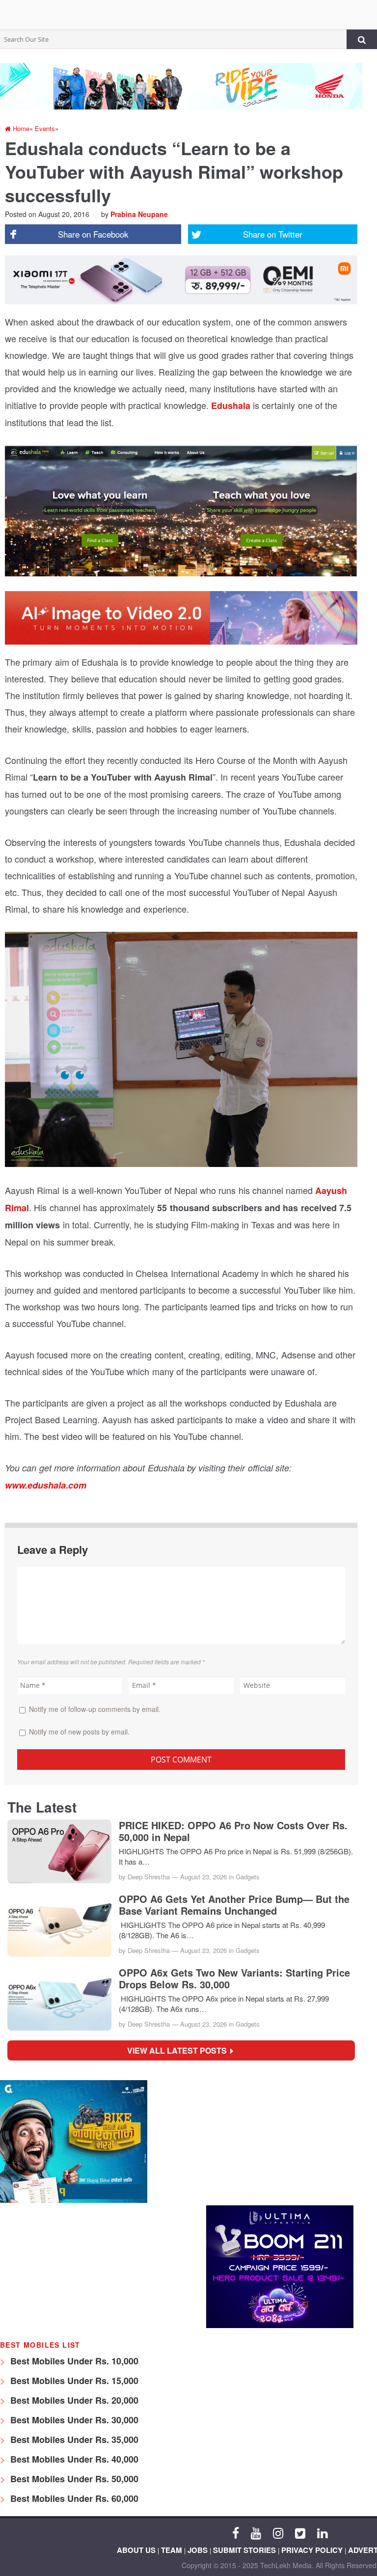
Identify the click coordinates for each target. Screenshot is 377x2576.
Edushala (232, 406)
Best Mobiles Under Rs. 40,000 (73, 2459)
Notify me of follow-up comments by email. (95, 1709)
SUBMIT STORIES (244, 2550)
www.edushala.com (46, 1485)
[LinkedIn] (322, 2532)
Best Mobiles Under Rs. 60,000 (73, 2498)
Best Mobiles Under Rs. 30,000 (73, 2420)
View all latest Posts (180, 2050)
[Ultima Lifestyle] (280, 2325)
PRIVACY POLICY (312, 2550)
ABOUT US (136, 2550)
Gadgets (248, 1877)
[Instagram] (278, 2532)
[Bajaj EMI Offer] (74, 2200)
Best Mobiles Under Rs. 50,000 (73, 2479)
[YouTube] (256, 2532)
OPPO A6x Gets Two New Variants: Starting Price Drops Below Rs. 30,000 (234, 1979)
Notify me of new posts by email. (79, 1732)
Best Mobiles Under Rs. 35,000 (73, 2440)
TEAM (172, 2550)
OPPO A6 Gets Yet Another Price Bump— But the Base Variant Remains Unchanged (234, 1905)
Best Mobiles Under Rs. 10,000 (73, 2361)
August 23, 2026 (203, 1877)
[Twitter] (300, 2532)
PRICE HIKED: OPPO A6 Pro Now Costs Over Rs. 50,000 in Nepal (233, 1831)
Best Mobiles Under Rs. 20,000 (73, 2400)
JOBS (198, 2550)
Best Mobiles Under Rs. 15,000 (73, 2381)
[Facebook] (236, 2532)
